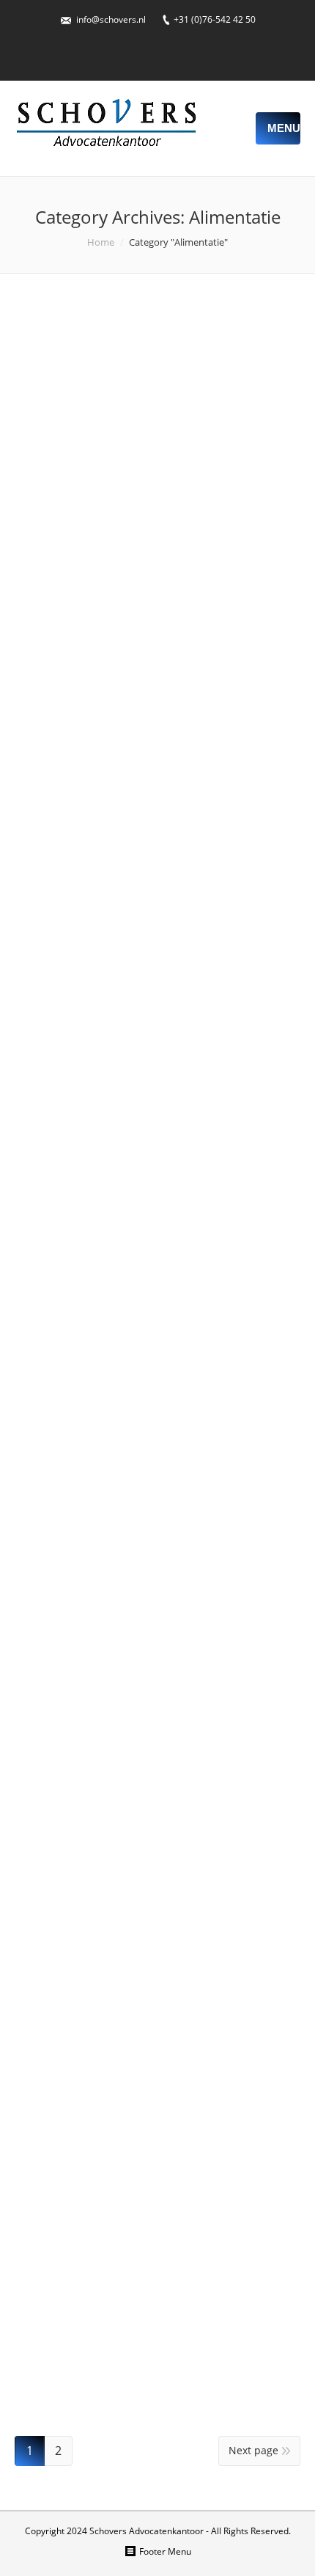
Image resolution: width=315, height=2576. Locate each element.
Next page (253, 2450)
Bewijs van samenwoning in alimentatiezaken (142, 2246)
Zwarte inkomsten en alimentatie (116, 1706)
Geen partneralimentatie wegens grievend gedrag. (132, 1260)
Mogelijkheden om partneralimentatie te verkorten (157, 2064)
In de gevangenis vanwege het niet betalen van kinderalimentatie (152, 364)
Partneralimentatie (107, 1878)
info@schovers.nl (111, 19)
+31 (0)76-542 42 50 (215, 19)
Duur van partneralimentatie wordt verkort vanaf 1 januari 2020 (148, 769)
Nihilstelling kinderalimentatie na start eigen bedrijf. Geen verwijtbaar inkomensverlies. (151, 566)
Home (101, 242)
